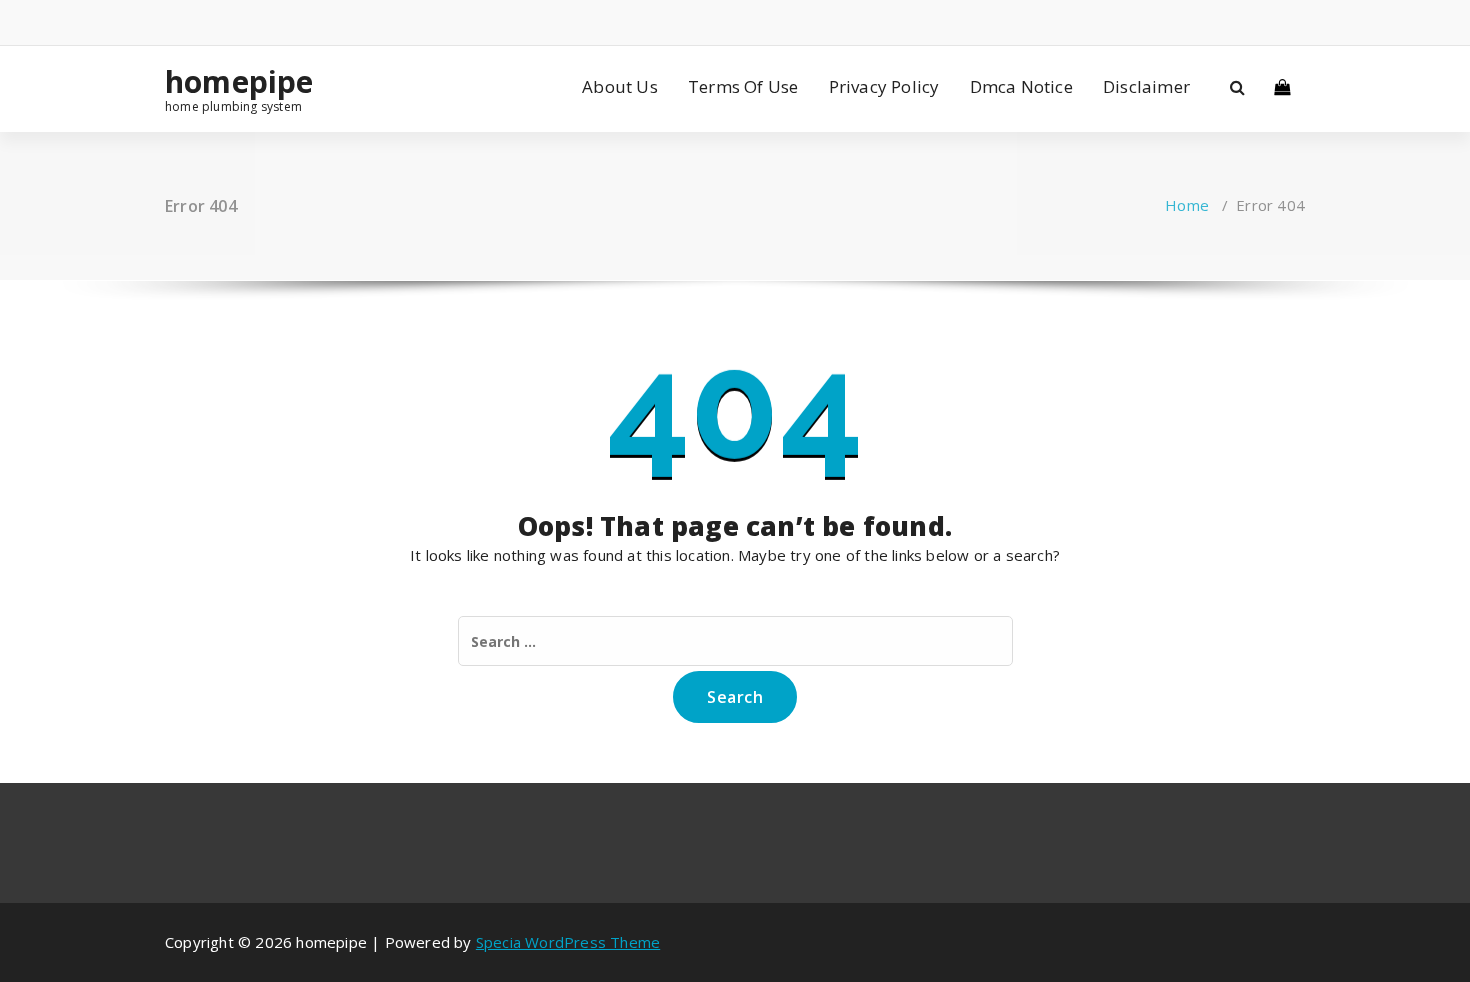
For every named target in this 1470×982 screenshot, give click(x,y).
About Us (620, 86)
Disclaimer (1146, 86)
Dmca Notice (1021, 86)
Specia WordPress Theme (568, 942)
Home (1187, 205)
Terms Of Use (743, 86)
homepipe (239, 82)
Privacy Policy (884, 86)
